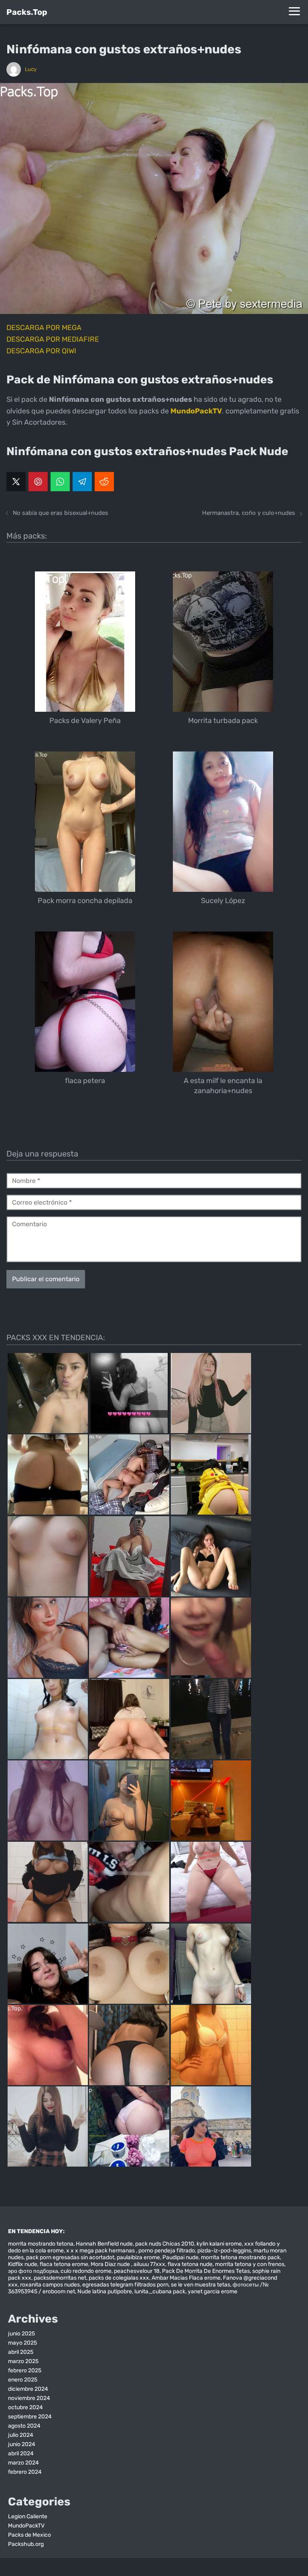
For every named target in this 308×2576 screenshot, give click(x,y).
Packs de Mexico (29, 2535)
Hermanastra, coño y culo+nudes (249, 513)
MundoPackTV (26, 2526)
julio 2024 (21, 2435)
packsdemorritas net (60, 2278)
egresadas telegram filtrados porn (125, 2285)
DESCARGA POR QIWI (41, 351)
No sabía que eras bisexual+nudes (61, 513)
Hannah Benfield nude (104, 2244)
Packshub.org (26, 2544)
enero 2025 (23, 2380)
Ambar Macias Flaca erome (186, 2278)
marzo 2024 (23, 2463)
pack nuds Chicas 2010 (165, 2244)
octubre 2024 (25, 2407)
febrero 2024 (25, 2472)
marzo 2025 (23, 2361)
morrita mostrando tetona (41, 2244)
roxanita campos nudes (50, 2285)
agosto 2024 (24, 2426)
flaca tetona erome (64, 2264)
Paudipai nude (180, 2257)
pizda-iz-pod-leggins (224, 2251)
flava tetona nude (190, 2264)
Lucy (31, 69)
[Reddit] (104, 482)
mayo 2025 (22, 2343)
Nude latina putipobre (105, 2291)
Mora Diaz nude (111, 2264)
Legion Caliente (28, 2516)
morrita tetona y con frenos (250, 2264)
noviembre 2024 (29, 2398)
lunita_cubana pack (160, 2291)
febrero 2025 (25, 2370)
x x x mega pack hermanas (101, 2251)
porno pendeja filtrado (167, 2251)
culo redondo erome (86, 2271)
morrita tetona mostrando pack (240, 2257)
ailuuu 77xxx (149, 2264)
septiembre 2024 (30, 2417)
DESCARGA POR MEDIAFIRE (53, 339)
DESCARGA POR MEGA (44, 328)
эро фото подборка (33, 2271)
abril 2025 (21, 2352)
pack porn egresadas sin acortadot (70, 2257)
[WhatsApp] (60, 482)
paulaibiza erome (138, 2257)
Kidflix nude (23, 2264)
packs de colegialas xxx (119, 2278)
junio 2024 (22, 2444)
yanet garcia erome (213, 2291)
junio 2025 (21, 2334)
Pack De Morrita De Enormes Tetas (206, 2271)
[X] (16, 482)
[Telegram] (82, 482)
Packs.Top (27, 12)
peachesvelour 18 (137, 2271)
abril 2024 (21, 2453)
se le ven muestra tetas (201, 2285)
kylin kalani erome (219, 2244)
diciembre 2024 (28, 2389)
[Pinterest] (38, 482)
